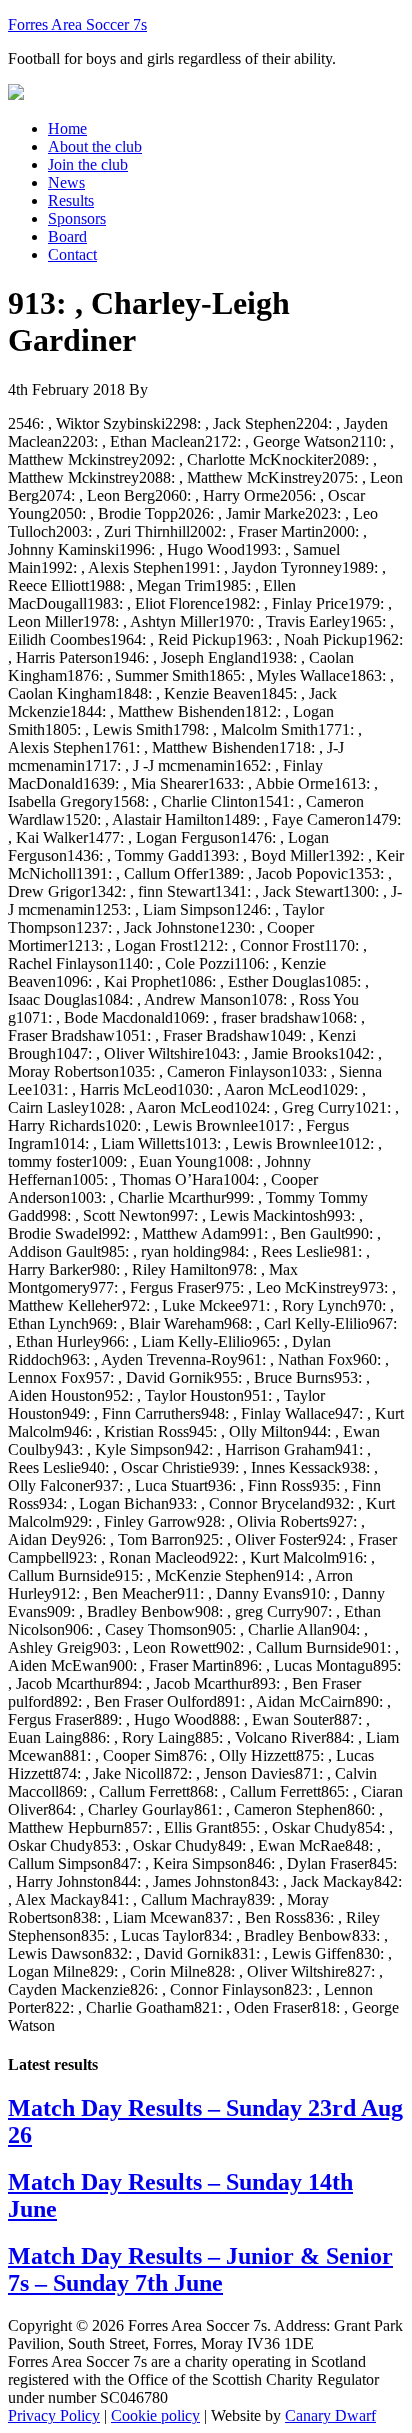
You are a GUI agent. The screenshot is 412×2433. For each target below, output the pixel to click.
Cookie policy (155, 2415)
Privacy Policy (54, 2415)
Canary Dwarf (330, 2415)
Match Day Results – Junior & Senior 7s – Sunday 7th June (200, 2269)
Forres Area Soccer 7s (77, 24)
